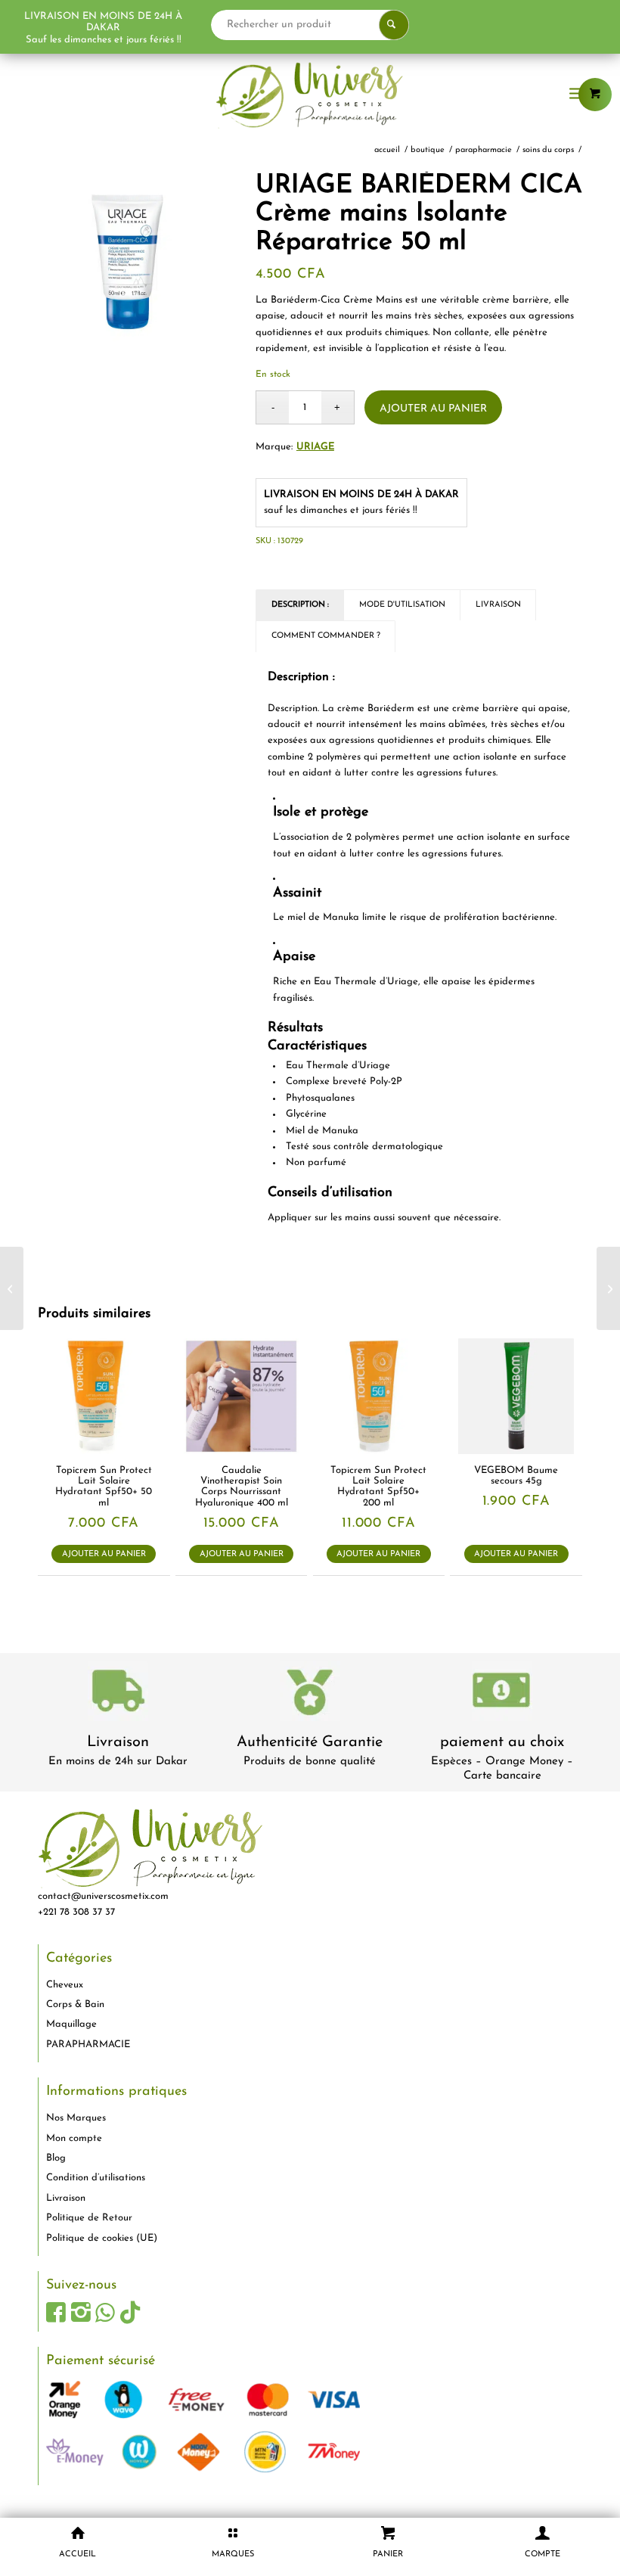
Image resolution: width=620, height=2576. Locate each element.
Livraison (118, 1742)
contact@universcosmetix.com (103, 1896)
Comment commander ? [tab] (326, 636)
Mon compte (74, 2138)
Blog (56, 2158)
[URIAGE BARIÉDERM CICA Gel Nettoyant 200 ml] (12, 1288)
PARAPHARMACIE (88, 2045)
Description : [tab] (300, 605)
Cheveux (65, 1985)
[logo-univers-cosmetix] (310, 95)
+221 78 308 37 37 (76, 1912)
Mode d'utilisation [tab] (402, 605)
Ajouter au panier (433, 409)
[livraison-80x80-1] (118, 1694)
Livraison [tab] (498, 605)
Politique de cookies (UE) (102, 2238)
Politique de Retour (89, 2218)
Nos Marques (76, 2118)
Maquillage (71, 2024)
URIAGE (315, 447)
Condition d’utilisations (96, 2178)
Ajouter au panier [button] (104, 1554)
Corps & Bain (75, 2004)
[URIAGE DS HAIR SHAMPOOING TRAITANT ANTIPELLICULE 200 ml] (608, 1288)
